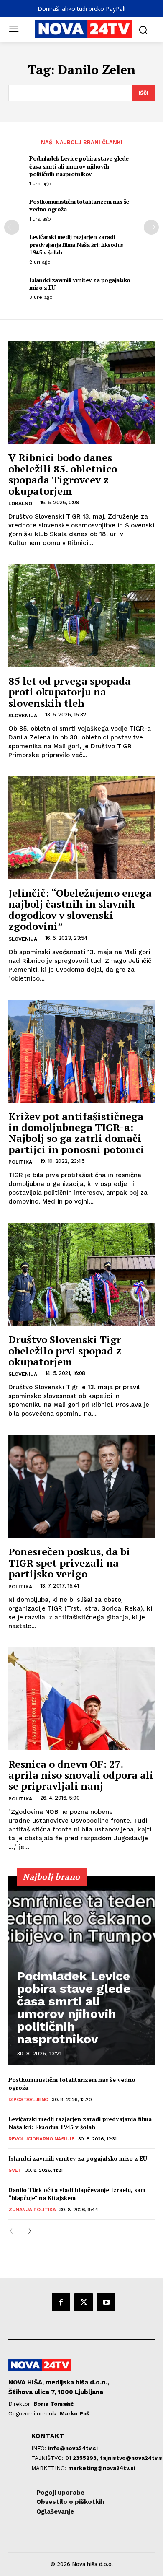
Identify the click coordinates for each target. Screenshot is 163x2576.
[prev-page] (12, 227)
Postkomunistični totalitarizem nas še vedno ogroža (79, 205)
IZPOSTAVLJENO (28, 2099)
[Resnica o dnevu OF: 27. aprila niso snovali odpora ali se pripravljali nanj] (81, 1699)
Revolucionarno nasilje (41, 2139)
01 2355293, (83, 2458)
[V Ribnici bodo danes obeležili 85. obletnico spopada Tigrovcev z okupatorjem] (81, 392)
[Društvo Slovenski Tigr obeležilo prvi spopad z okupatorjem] (81, 1274)
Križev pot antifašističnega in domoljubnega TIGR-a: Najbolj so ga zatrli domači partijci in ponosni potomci (76, 1133)
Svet (15, 2170)
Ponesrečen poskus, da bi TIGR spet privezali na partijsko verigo (69, 1563)
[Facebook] (61, 2302)
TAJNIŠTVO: (48, 2458)
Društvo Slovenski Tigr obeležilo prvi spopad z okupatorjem (65, 1350)
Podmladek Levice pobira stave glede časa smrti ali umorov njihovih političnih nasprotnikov (79, 166)
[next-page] (151, 227)
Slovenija (23, 716)
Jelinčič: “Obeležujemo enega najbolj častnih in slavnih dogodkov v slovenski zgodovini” (80, 909)
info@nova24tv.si (73, 2448)
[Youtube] (106, 2302)
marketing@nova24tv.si (102, 2468)
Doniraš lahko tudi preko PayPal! (81, 9)
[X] (84, 2302)
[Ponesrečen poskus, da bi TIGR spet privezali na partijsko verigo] (81, 1486)
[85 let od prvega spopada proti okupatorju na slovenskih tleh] (81, 616)
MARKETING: (50, 2468)
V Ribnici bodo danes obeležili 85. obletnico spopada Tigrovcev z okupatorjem (63, 474)
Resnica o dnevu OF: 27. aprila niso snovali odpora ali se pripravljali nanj (81, 1775)
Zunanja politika (32, 2210)
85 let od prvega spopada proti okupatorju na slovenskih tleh (70, 692)
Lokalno (20, 503)
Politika (20, 1162)
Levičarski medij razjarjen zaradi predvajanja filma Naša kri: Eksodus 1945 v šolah (76, 244)
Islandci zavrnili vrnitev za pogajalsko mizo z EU (80, 284)
